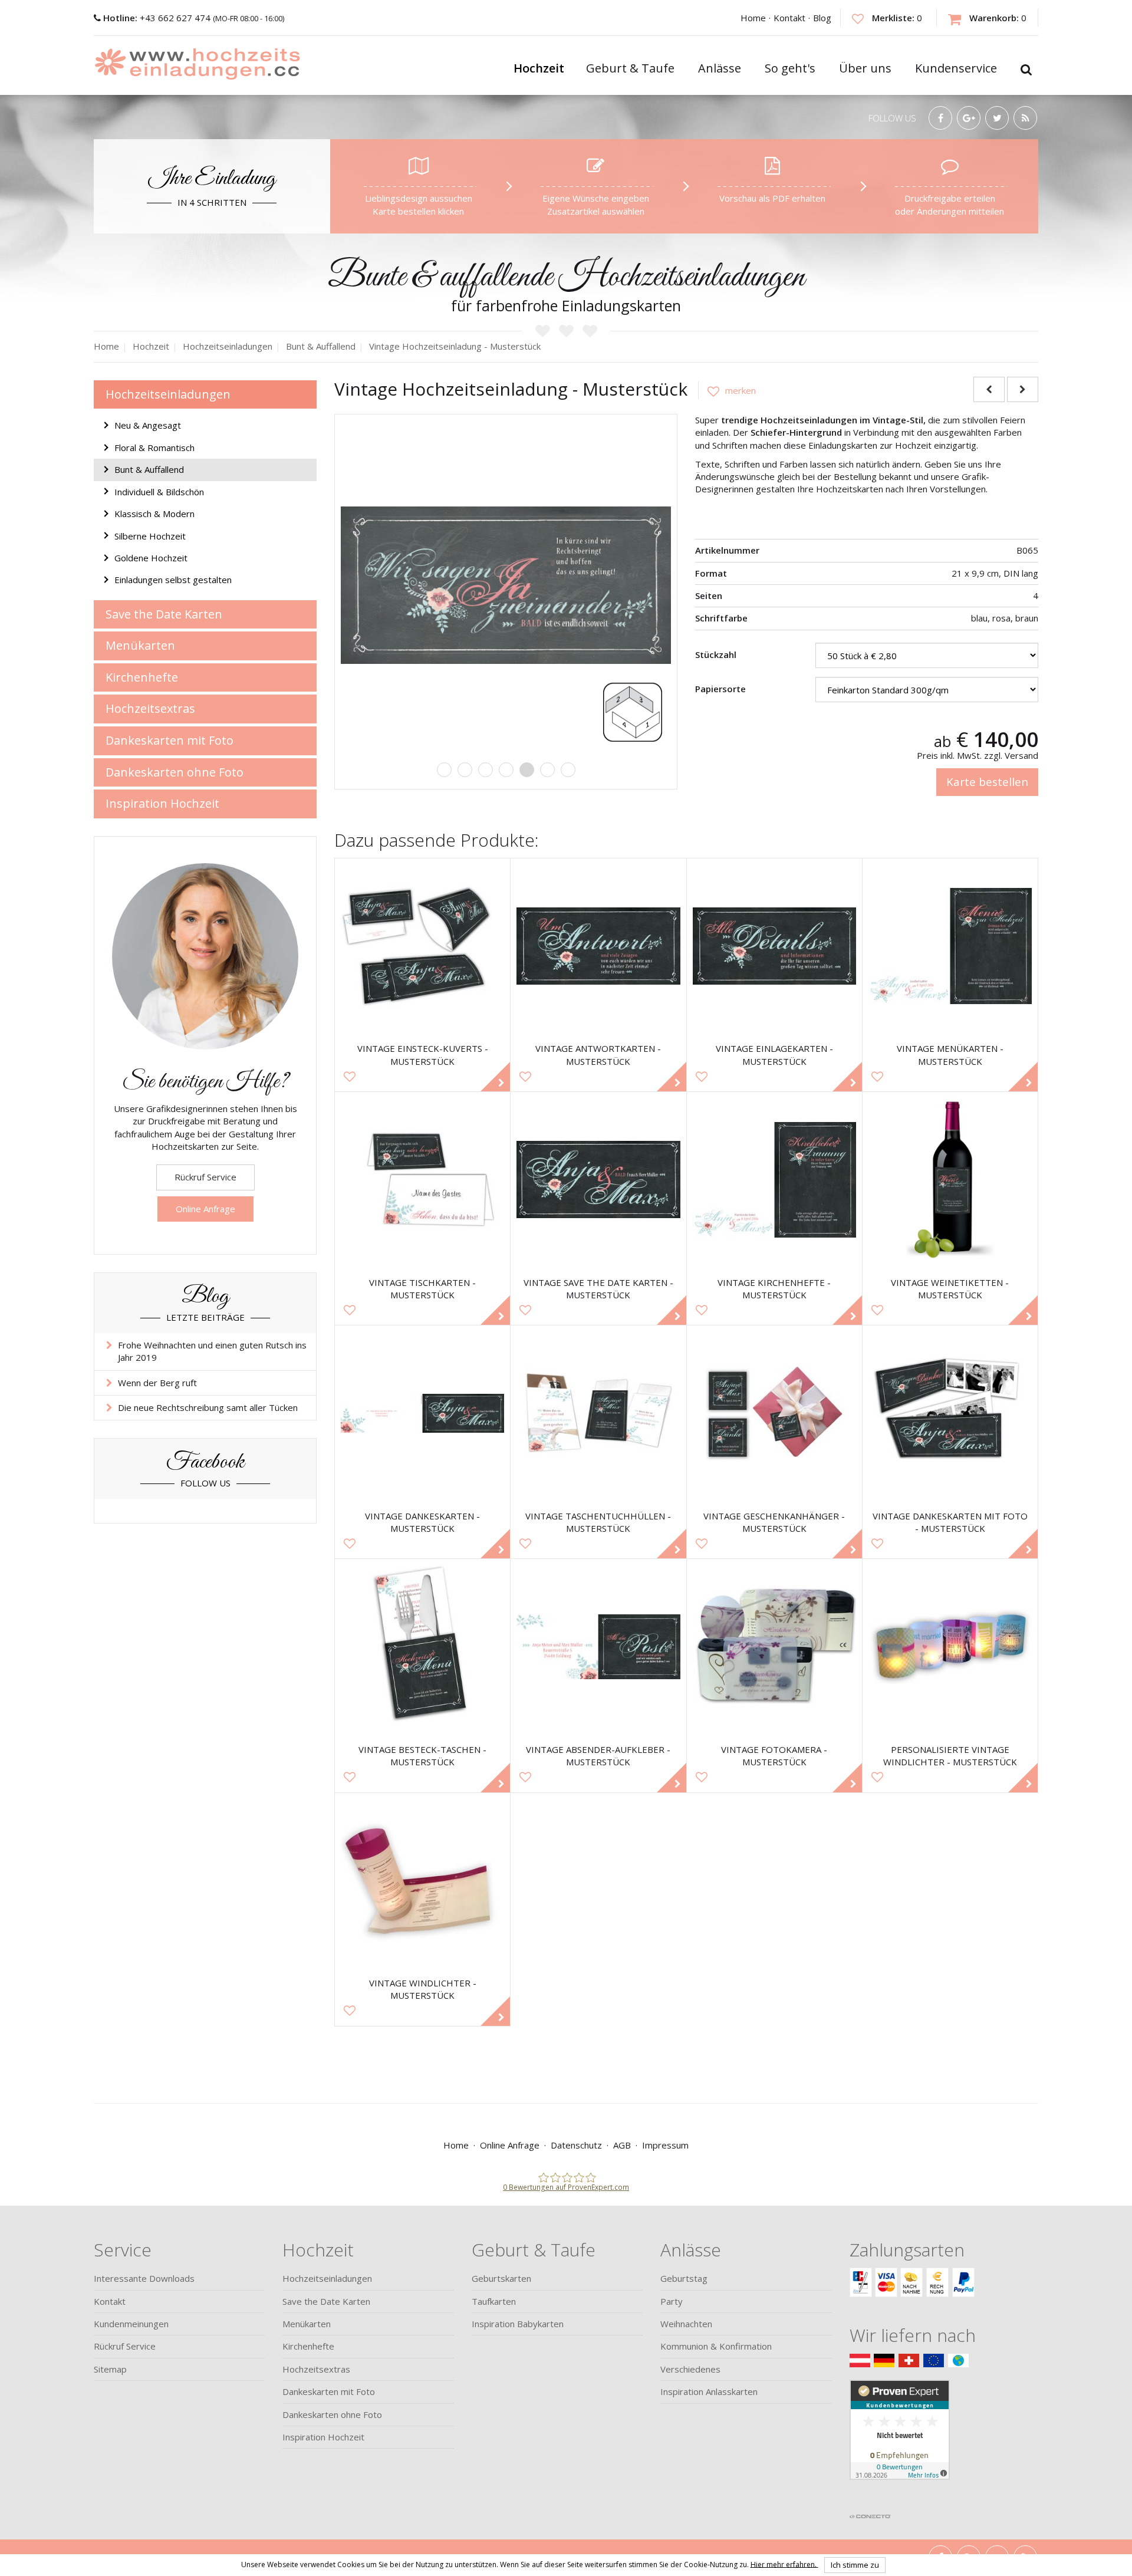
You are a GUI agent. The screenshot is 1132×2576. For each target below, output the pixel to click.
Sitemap (110, 2369)
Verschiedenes (690, 2369)
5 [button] (527, 770)
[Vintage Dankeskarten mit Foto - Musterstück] (950, 1413)
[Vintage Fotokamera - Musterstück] (774, 1646)
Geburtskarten (501, 2278)
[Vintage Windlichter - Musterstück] (422, 1881)
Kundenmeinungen (131, 2324)
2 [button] (465, 770)
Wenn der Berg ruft (157, 1383)
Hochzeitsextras (150, 708)
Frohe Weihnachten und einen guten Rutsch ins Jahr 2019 (212, 1351)
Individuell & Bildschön (159, 492)
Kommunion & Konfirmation (716, 2346)
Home (753, 18)
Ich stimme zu (855, 2565)
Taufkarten (494, 2301)
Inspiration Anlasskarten (709, 2391)
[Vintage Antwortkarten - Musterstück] (598, 946)
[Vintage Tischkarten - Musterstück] (422, 1180)
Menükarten (140, 645)
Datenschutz (576, 2145)
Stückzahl (716, 654)
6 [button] (547, 770)
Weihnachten (686, 2324)
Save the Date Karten (164, 614)
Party (672, 2301)
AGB (622, 2145)
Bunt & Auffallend (149, 469)
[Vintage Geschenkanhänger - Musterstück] (774, 1413)
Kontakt (789, 18)
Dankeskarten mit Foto (170, 740)
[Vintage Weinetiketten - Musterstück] (950, 1180)
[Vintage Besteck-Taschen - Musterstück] (422, 1646)
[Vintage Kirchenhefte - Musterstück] (774, 1180)
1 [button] (444, 770)
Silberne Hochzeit (150, 536)
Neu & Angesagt (148, 425)
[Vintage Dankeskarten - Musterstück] (422, 1413)
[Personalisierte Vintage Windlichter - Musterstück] (950, 1646)
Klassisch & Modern (154, 514)
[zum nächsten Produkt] (1023, 389)
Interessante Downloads (144, 2278)
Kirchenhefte (142, 677)
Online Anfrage (205, 1209)
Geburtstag (684, 2278)
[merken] (727, 390)
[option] (506, 585)
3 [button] (486, 770)
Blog (822, 18)
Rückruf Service (205, 1177)
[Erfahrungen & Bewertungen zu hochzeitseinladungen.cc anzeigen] (900, 2443)
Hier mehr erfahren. (784, 2564)
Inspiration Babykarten (518, 2324)
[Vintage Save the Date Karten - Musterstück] (598, 1180)
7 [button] (568, 770)
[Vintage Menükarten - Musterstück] (950, 946)
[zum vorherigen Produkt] (989, 389)
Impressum (665, 2145)
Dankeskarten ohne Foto (175, 772)
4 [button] (506, 770)
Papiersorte (720, 689)
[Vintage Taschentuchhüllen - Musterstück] (598, 1413)
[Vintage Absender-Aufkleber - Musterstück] (598, 1646)
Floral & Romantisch (154, 448)
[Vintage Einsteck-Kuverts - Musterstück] (422, 946)
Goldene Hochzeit (151, 558)
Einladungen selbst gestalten (173, 580)
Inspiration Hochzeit (162, 803)
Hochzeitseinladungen (168, 394)
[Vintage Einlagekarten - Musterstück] (774, 946)
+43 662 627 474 (158, 18)
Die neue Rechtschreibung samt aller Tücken (208, 1407)
